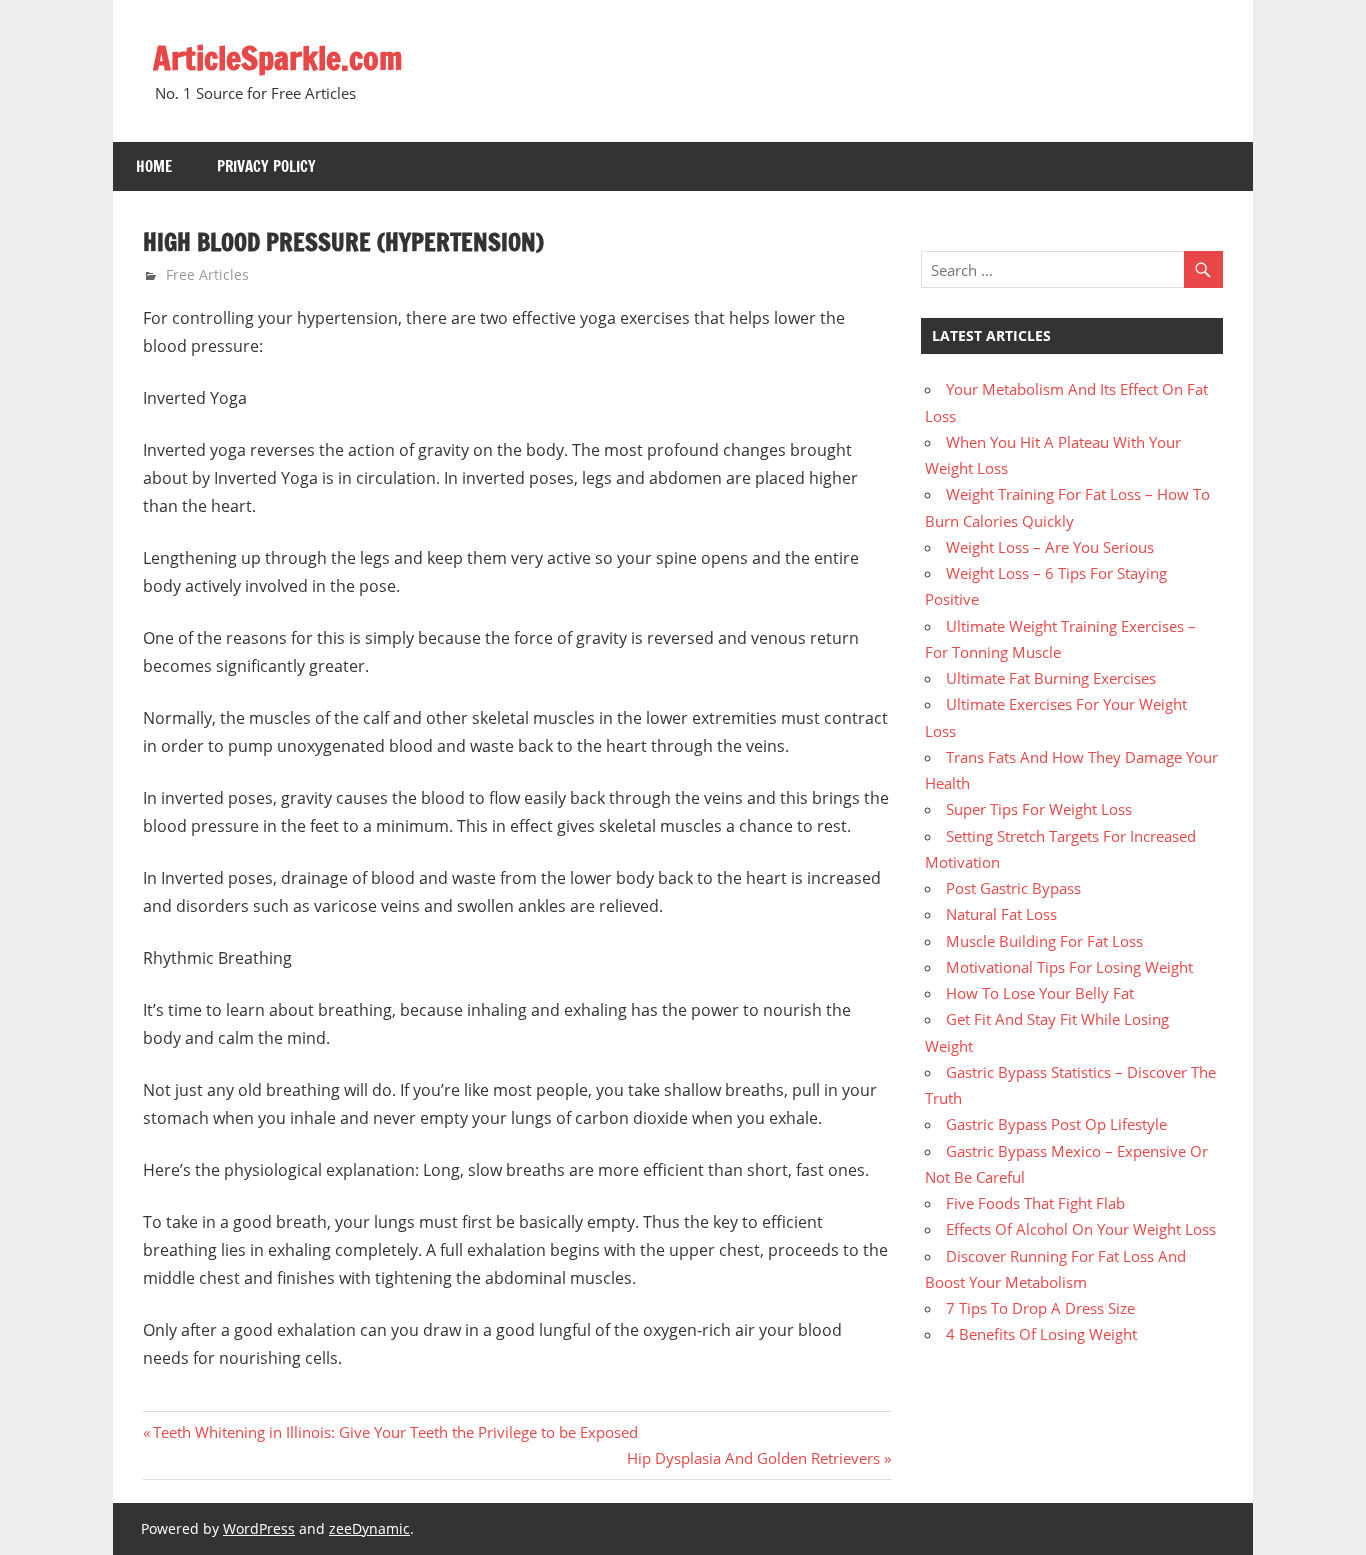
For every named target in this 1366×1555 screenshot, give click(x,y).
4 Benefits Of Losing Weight (1041, 1334)
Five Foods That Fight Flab (1035, 1203)
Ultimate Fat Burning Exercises (1051, 678)
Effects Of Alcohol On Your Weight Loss (1081, 1229)
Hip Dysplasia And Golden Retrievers (753, 1458)
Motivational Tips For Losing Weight (1069, 967)
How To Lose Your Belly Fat (1040, 993)
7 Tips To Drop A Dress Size (1040, 1308)
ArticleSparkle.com (278, 58)
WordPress (259, 1528)
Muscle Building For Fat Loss (1044, 941)
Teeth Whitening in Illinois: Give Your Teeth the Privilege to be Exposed (395, 1432)
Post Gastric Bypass (1013, 888)
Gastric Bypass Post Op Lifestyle (1056, 1124)
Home (154, 166)
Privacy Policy (266, 166)
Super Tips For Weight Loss (1039, 809)
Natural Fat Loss (1001, 914)
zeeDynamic (369, 1528)
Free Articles (207, 274)
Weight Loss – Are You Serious (1050, 547)
